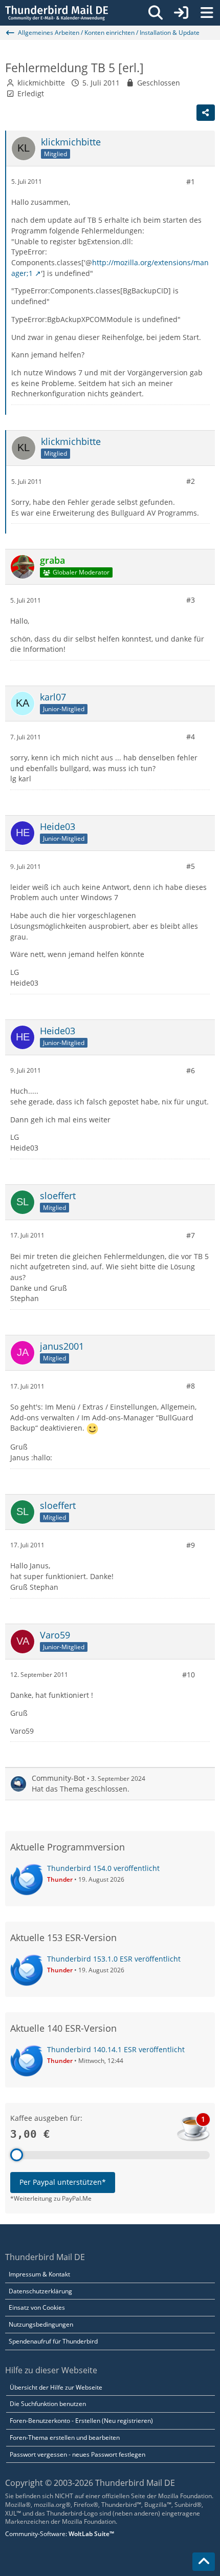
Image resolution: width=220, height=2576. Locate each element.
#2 (191, 481)
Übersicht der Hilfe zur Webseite (56, 2387)
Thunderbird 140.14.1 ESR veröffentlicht (116, 2049)
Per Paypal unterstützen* (63, 2182)
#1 (191, 182)
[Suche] (156, 13)
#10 (189, 1675)
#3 (191, 600)
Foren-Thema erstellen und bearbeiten (65, 2437)
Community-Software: (60, 2534)
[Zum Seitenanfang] (204, 2562)
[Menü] (207, 13)
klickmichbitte (41, 83)
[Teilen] (206, 113)
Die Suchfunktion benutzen (48, 2404)
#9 (191, 1545)
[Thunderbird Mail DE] (57, 13)
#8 (191, 1386)
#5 (191, 866)
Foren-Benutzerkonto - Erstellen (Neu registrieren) (81, 2421)
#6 (191, 1070)
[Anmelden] (181, 13)
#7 (191, 1235)
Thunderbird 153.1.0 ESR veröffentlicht (114, 1959)
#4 (191, 737)
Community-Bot (58, 1778)
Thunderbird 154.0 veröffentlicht (103, 1868)
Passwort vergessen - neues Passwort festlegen (78, 2454)
